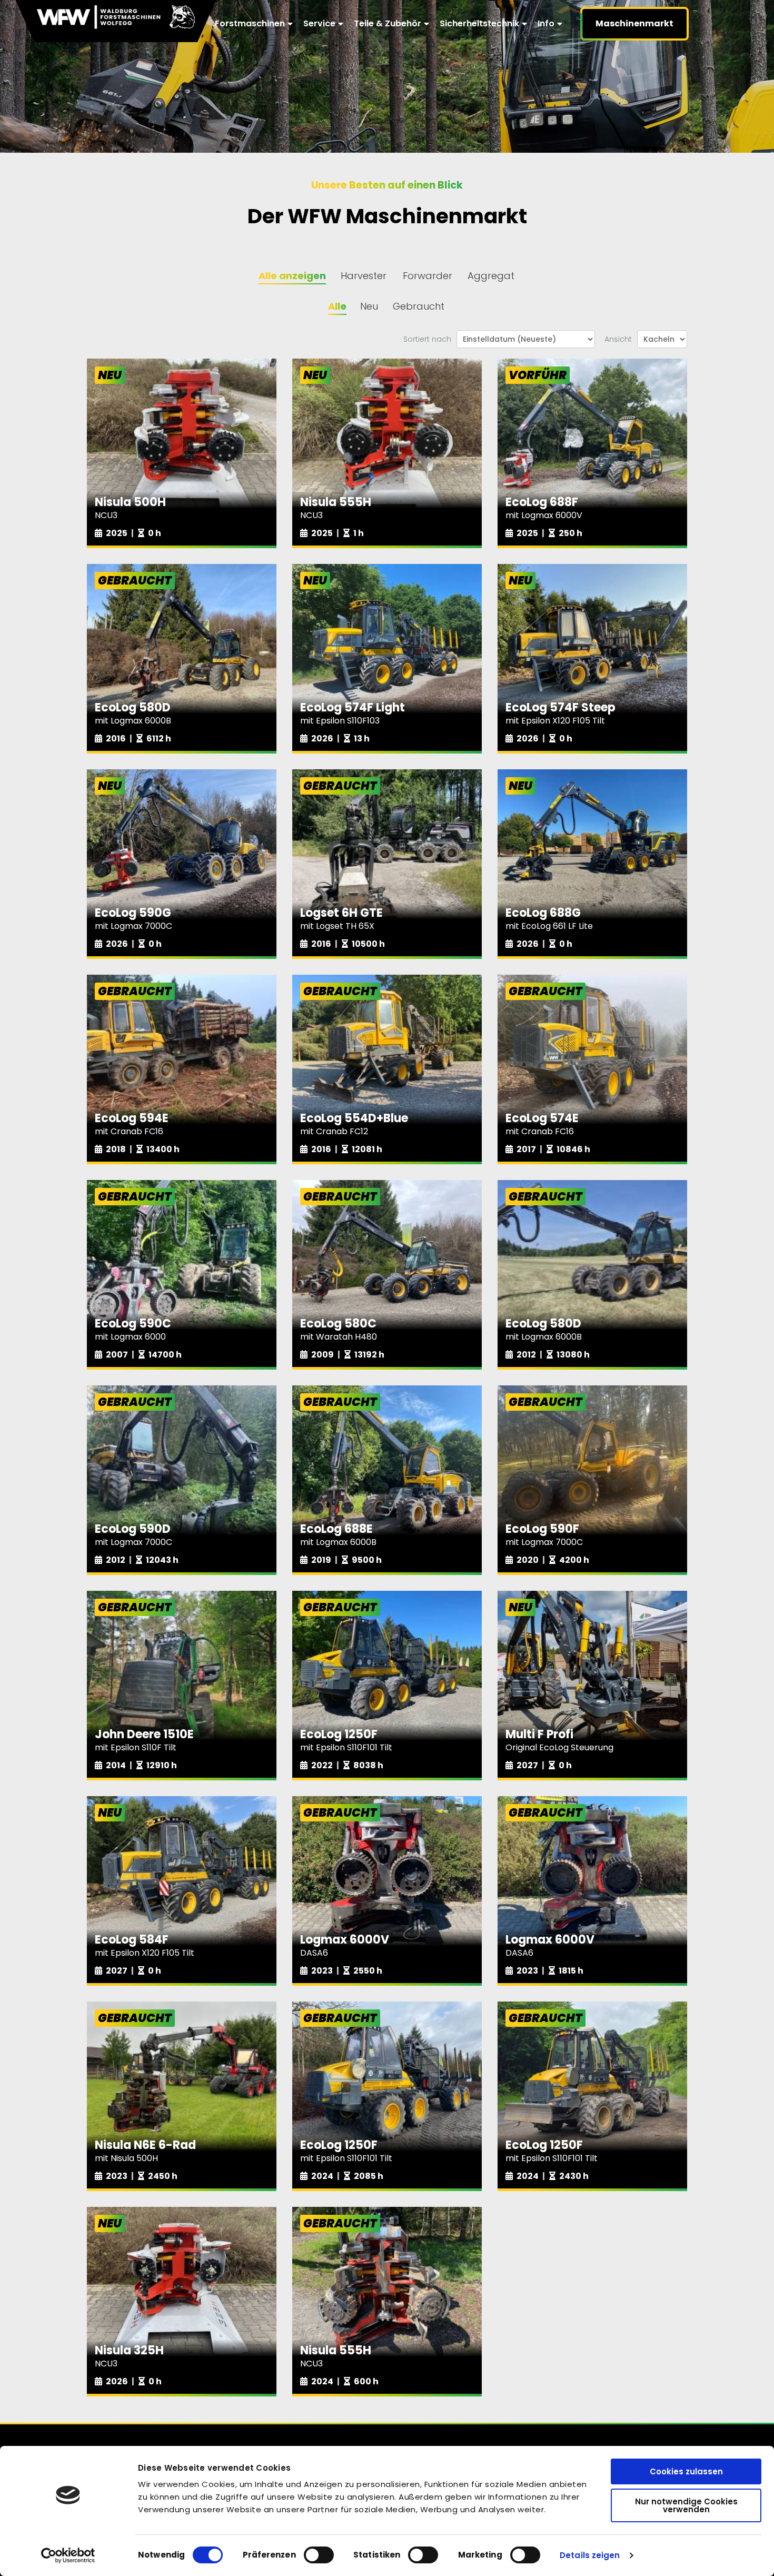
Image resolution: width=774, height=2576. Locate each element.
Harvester (364, 276)
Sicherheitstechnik (479, 23)
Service (319, 23)
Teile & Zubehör (388, 23)
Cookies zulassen (686, 2471)
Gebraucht (419, 306)
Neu (369, 306)
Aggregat (491, 276)
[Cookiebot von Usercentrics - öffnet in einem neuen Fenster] (68, 2555)
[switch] (319, 2555)
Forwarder (428, 276)
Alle (337, 306)
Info (546, 23)
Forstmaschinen (250, 23)
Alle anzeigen (292, 276)
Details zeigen (590, 2555)
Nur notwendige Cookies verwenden (686, 2505)
